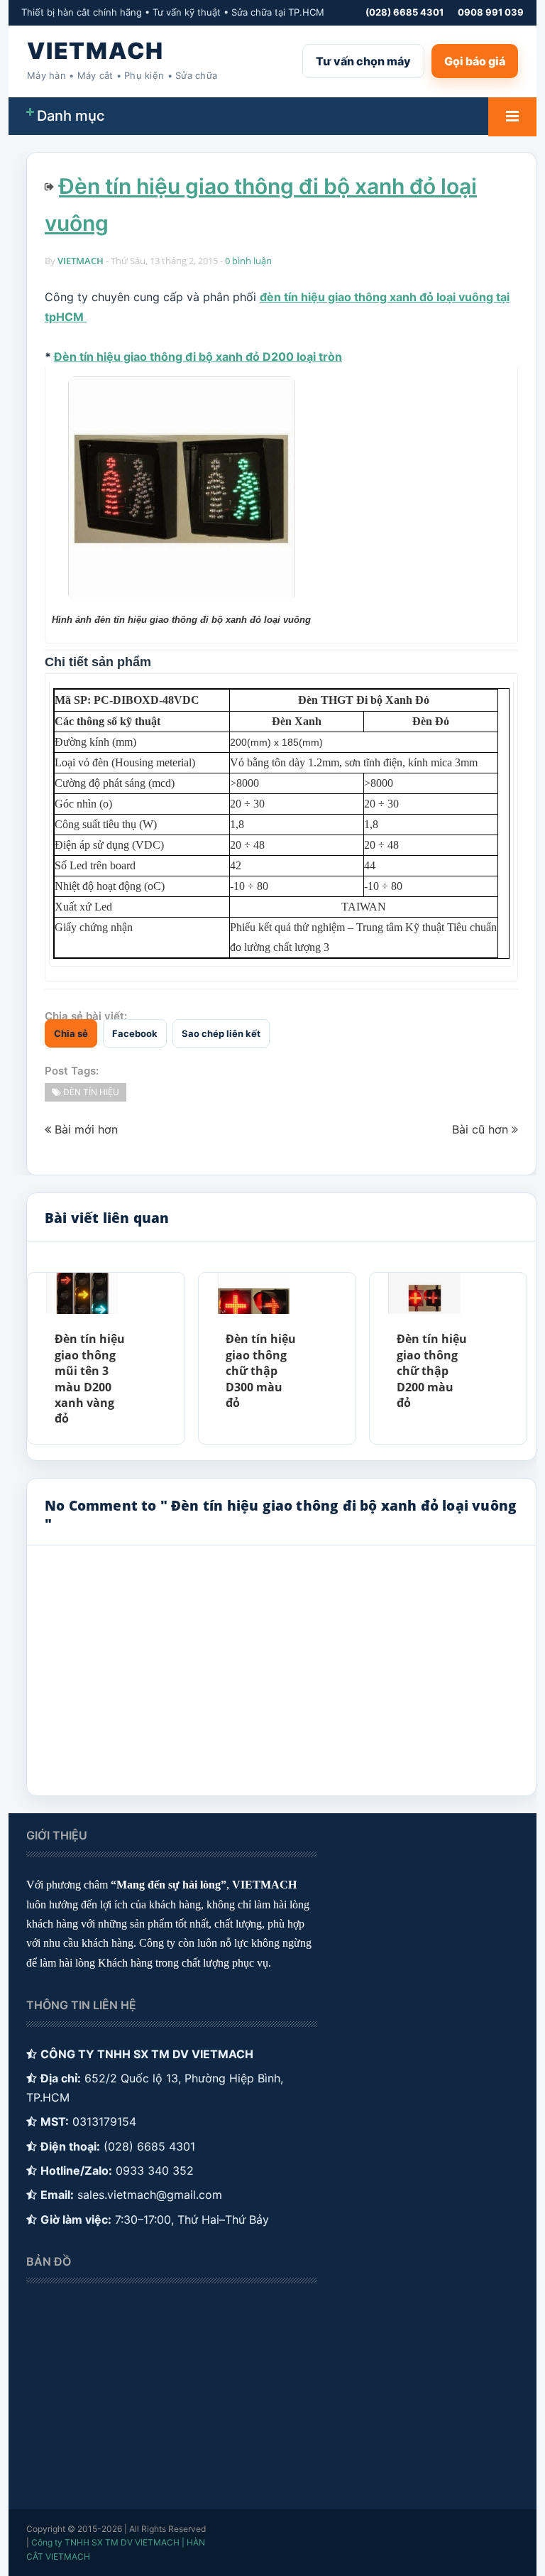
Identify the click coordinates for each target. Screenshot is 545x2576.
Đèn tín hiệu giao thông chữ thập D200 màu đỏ (432, 1371)
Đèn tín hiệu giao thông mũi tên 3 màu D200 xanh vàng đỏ (90, 1379)
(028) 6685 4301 (404, 12)
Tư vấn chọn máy (363, 61)
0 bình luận (248, 261)
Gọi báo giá (475, 61)
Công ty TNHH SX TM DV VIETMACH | (108, 2542)
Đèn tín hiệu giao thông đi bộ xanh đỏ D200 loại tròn (198, 357)
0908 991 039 (491, 12)
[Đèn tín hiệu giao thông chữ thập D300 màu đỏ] (253, 1293)
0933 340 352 (155, 2170)
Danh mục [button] (71, 116)
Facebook (135, 1033)
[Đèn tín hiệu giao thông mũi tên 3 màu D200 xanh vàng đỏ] (82, 1293)
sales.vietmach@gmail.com (150, 2195)
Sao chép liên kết (221, 1033)
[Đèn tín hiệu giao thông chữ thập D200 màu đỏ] (424, 1293)
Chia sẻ (71, 1033)
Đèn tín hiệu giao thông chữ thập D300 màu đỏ (261, 1371)
